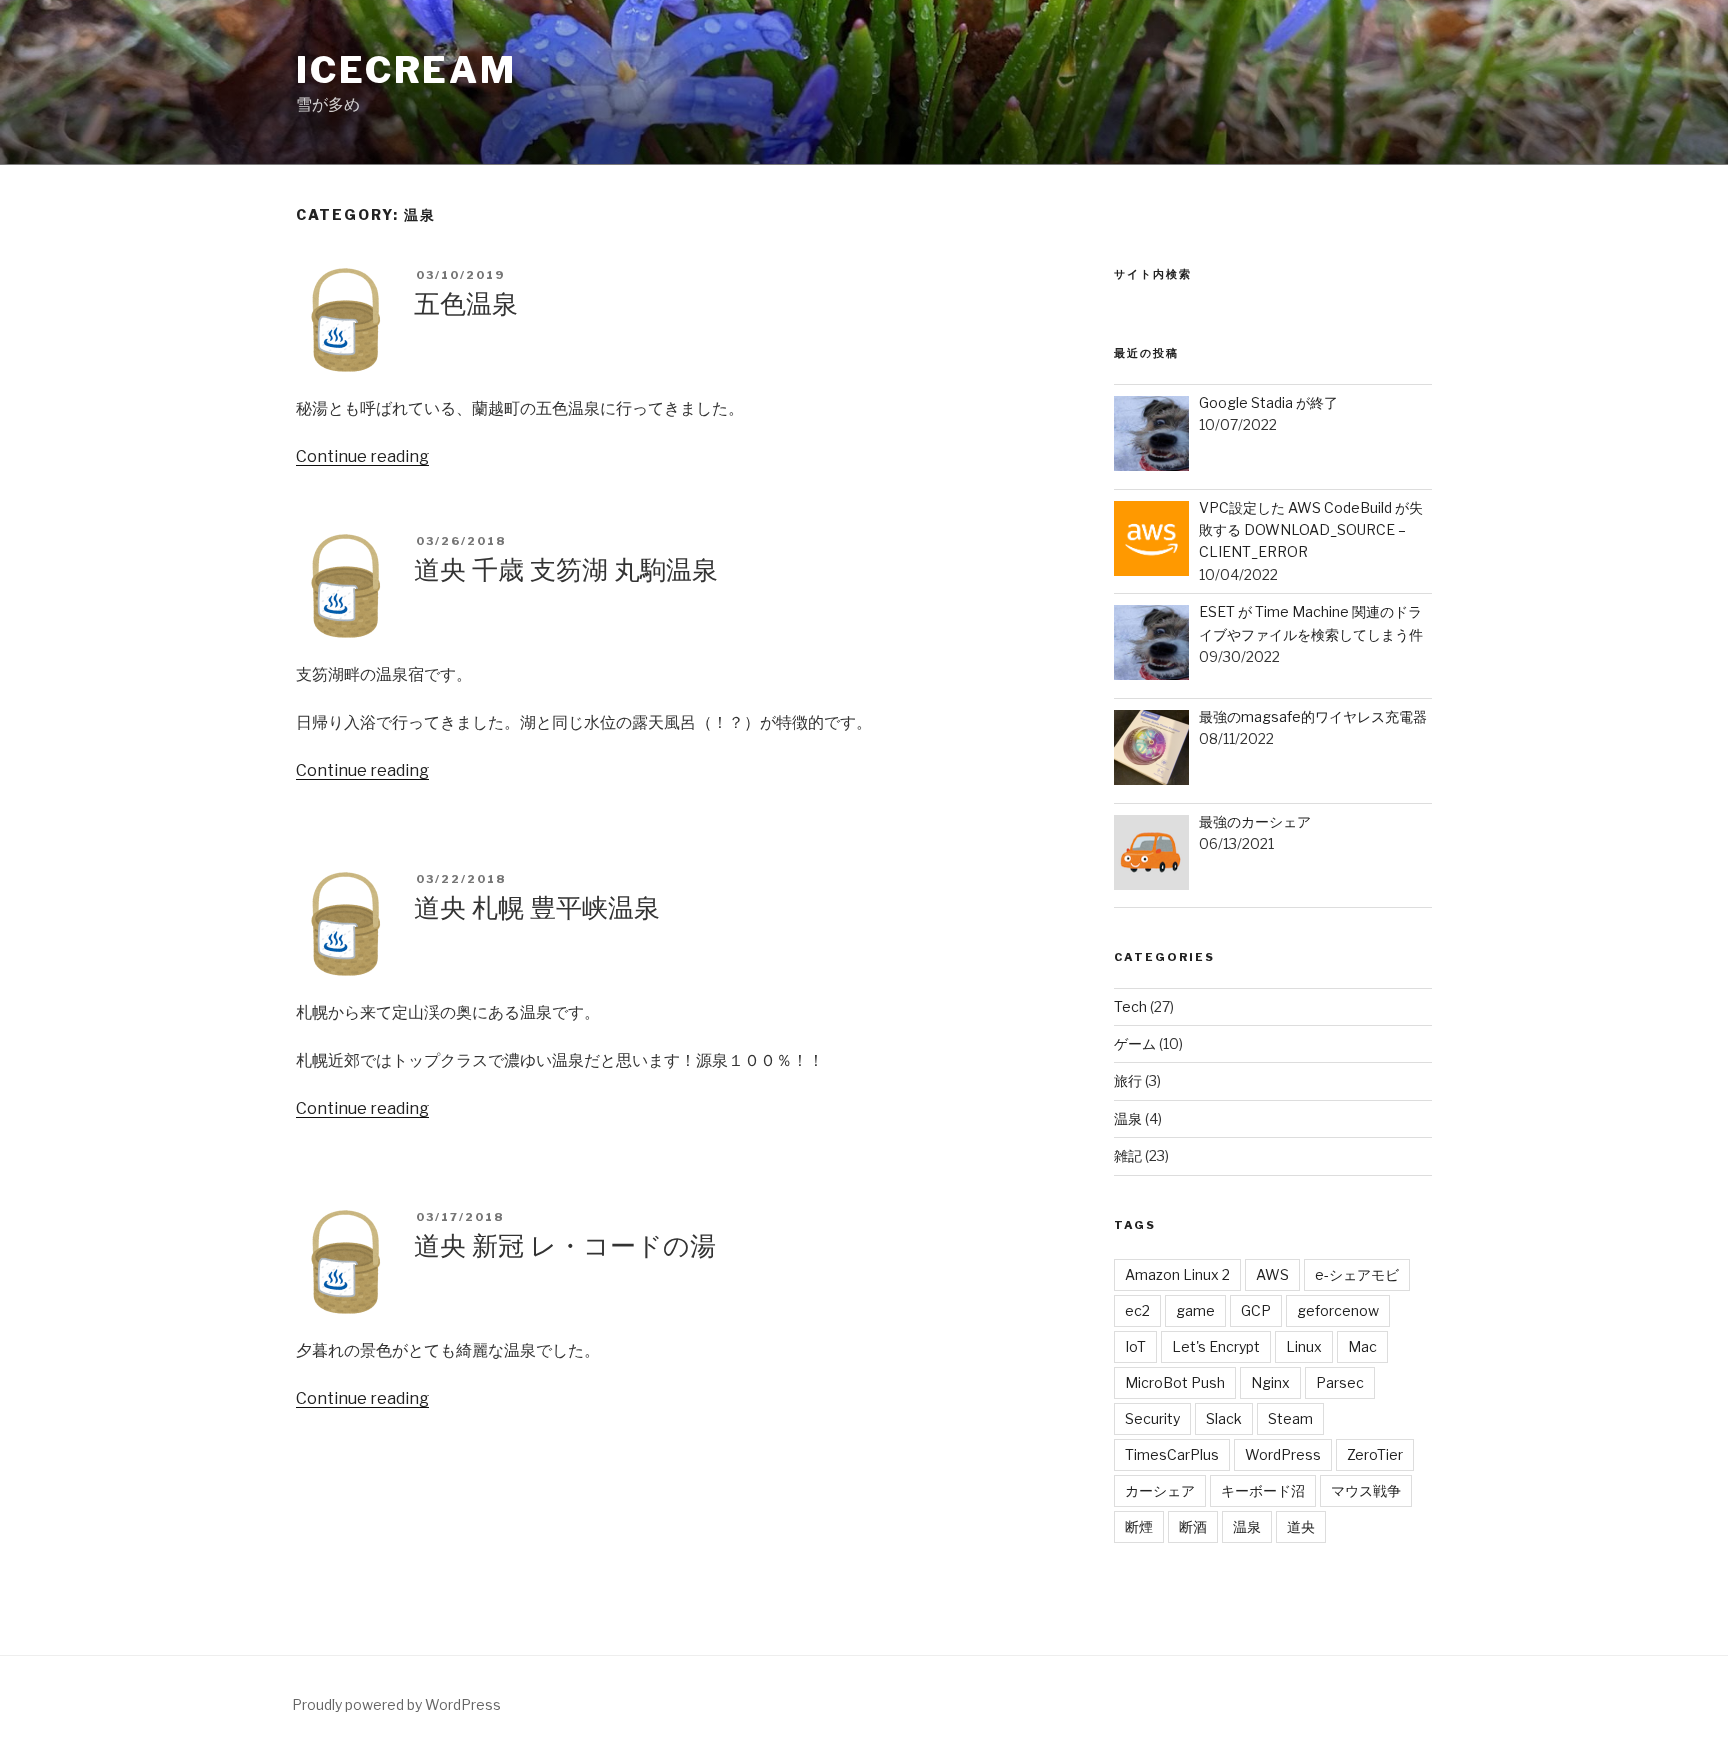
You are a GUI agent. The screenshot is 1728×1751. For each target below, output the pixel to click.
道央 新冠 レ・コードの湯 (565, 1245)
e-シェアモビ (1357, 1274)
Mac (1362, 1346)
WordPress (1283, 1454)
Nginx (1270, 1382)
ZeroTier (1375, 1454)
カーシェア (1160, 1490)
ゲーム (1135, 1043)
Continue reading (362, 456)
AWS (1272, 1274)
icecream (406, 70)
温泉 (1128, 1118)
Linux (1304, 1346)
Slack (1224, 1418)
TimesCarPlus (1172, 1454)
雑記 (1128, 1155)
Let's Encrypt (1216, 1346)
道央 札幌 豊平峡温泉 (537, 907)
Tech (1130, 1006)
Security (1152, 1418)
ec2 (1137, 1310)
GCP (1256, 1310)
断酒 (1193, 1526)
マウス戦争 (1366, 1490)
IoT (1135, 1346)
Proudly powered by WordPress (396, 1704)
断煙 (1139, 1526)
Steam (1290, 1418)
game (1195, 1310)
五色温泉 (466, 303)
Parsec (1340, 1382)
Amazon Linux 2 (1177, 1274)
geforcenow (1338, 1310)
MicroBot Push (1175, 1382)
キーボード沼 (1263, 1490)
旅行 (1128, 1080)
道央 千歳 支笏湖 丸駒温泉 (566, 569)
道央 (1301, 1526)
